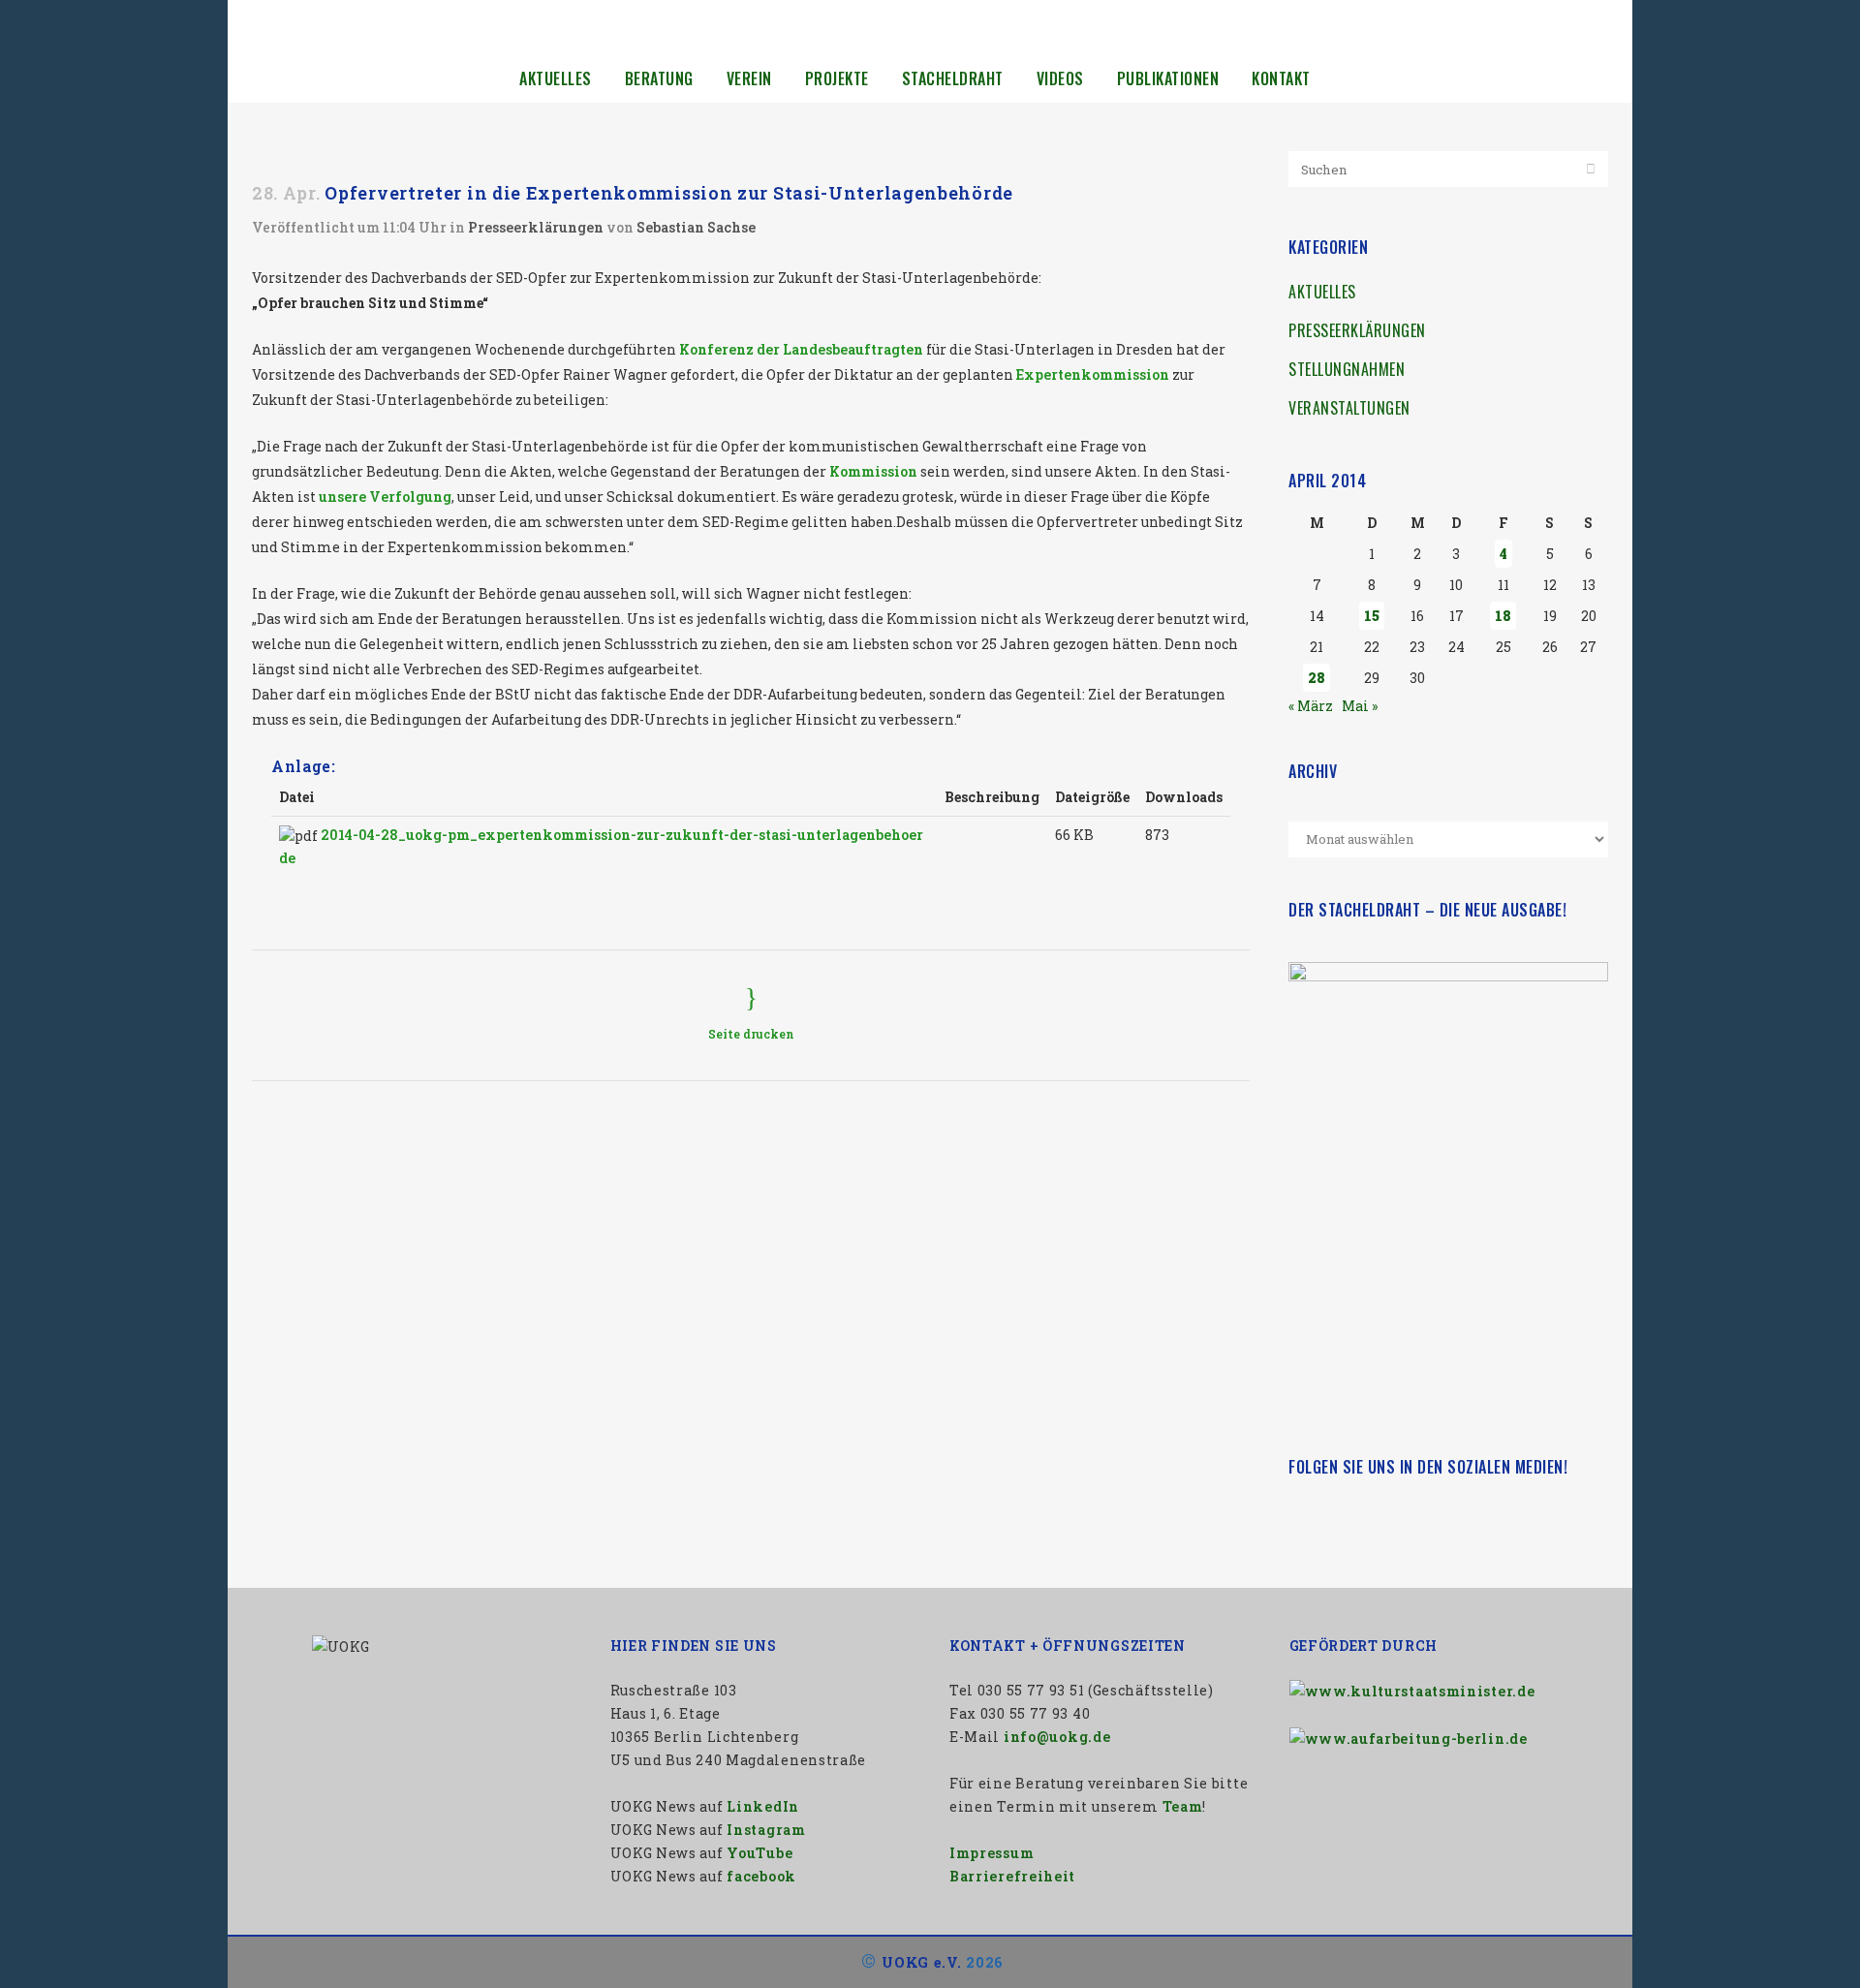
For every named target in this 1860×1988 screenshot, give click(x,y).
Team (1183, 1806)
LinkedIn (763, 1806)
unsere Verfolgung (385, 497)
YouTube (759, 1853)
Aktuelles (1322, 292)
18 (1503, 616)
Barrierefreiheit (1012, 1876)
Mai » (1360, 706)
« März (1311, 706)
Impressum (992, 1853)
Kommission (873, 471)
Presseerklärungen (536, 227)
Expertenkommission (1093, 374)
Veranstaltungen (1349, 408)
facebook (761, 1876)
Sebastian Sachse (696, 227)
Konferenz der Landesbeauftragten (801, 349)
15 (1372, 616)
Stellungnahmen (1347, 369)
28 (1317, 678)
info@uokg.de (1057, 1737)
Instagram (766, 1830)
